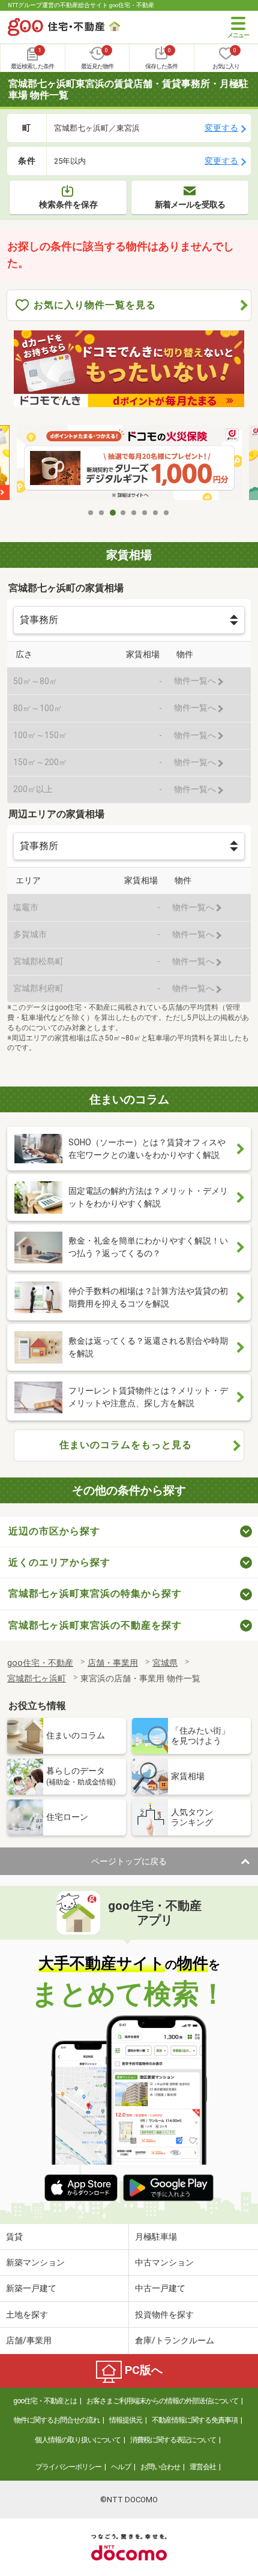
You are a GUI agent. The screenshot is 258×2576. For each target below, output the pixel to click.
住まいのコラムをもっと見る (126, 1445)
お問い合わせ (160, 2467)
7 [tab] (156, 513)
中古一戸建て (160, 2288)
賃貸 (14, 2237)
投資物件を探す (164, 2315)
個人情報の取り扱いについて (78, 2440)
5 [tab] (134, 513)
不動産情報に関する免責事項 (195, 2420)
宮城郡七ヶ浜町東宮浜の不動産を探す (95, 1625)
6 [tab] (145, 513)
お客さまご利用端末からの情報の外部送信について (162, 2401)
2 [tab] (102, 513)
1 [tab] (91, 513)
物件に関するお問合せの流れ (57, 2420)
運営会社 (203, 2467)
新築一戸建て (31, 2288)
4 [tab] (124, 513)
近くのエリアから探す (59, 1562)
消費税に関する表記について (173, 2440)
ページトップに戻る (129, 1861)
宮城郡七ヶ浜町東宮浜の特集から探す (95, 1594)
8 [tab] (167, 513)
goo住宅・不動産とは (45, 2401)
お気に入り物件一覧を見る (95, 305)
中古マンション (164, 2262)
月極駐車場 (156, 2237)
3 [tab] (113, 513)
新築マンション (35, 2262)
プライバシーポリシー (68, 2467)
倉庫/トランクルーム (175, 2340)
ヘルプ (121, 2467)
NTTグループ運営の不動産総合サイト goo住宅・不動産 (81, 5)
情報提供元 (126, 2420)
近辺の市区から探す (54, 1531)
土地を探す (27, 2315)
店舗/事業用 (29, 2340)
